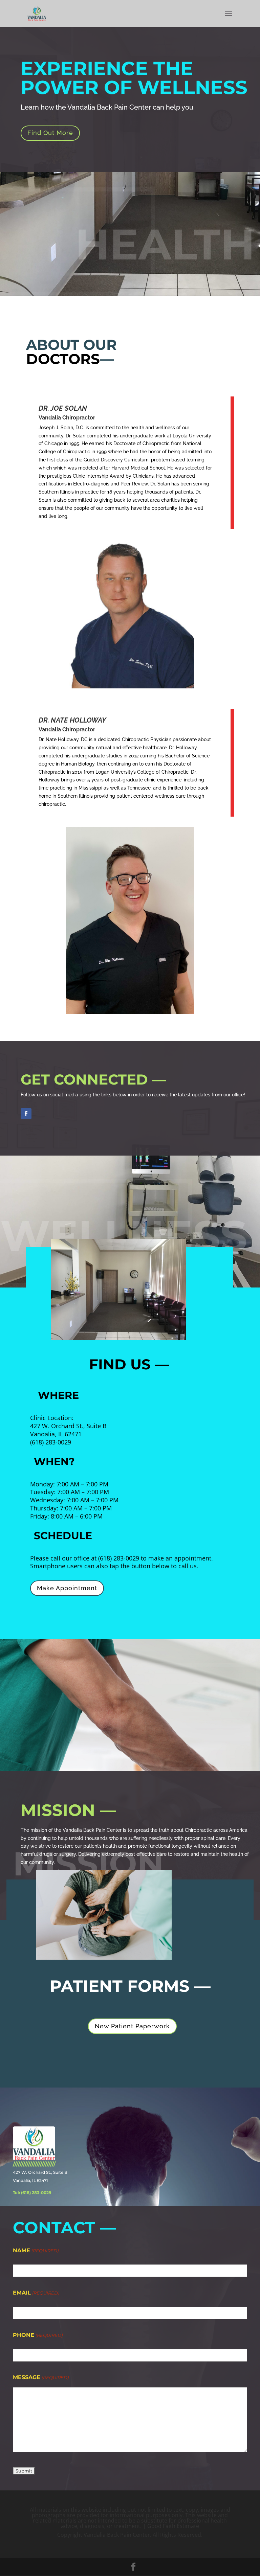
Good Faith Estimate (173, 2526)
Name (36, 2250)
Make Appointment (67, 1588)
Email (36, 2293)
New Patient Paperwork (132, 2026)
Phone (38, 2335)
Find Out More (50, 133)
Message (41, 2377)
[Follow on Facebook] (26, 1114)
